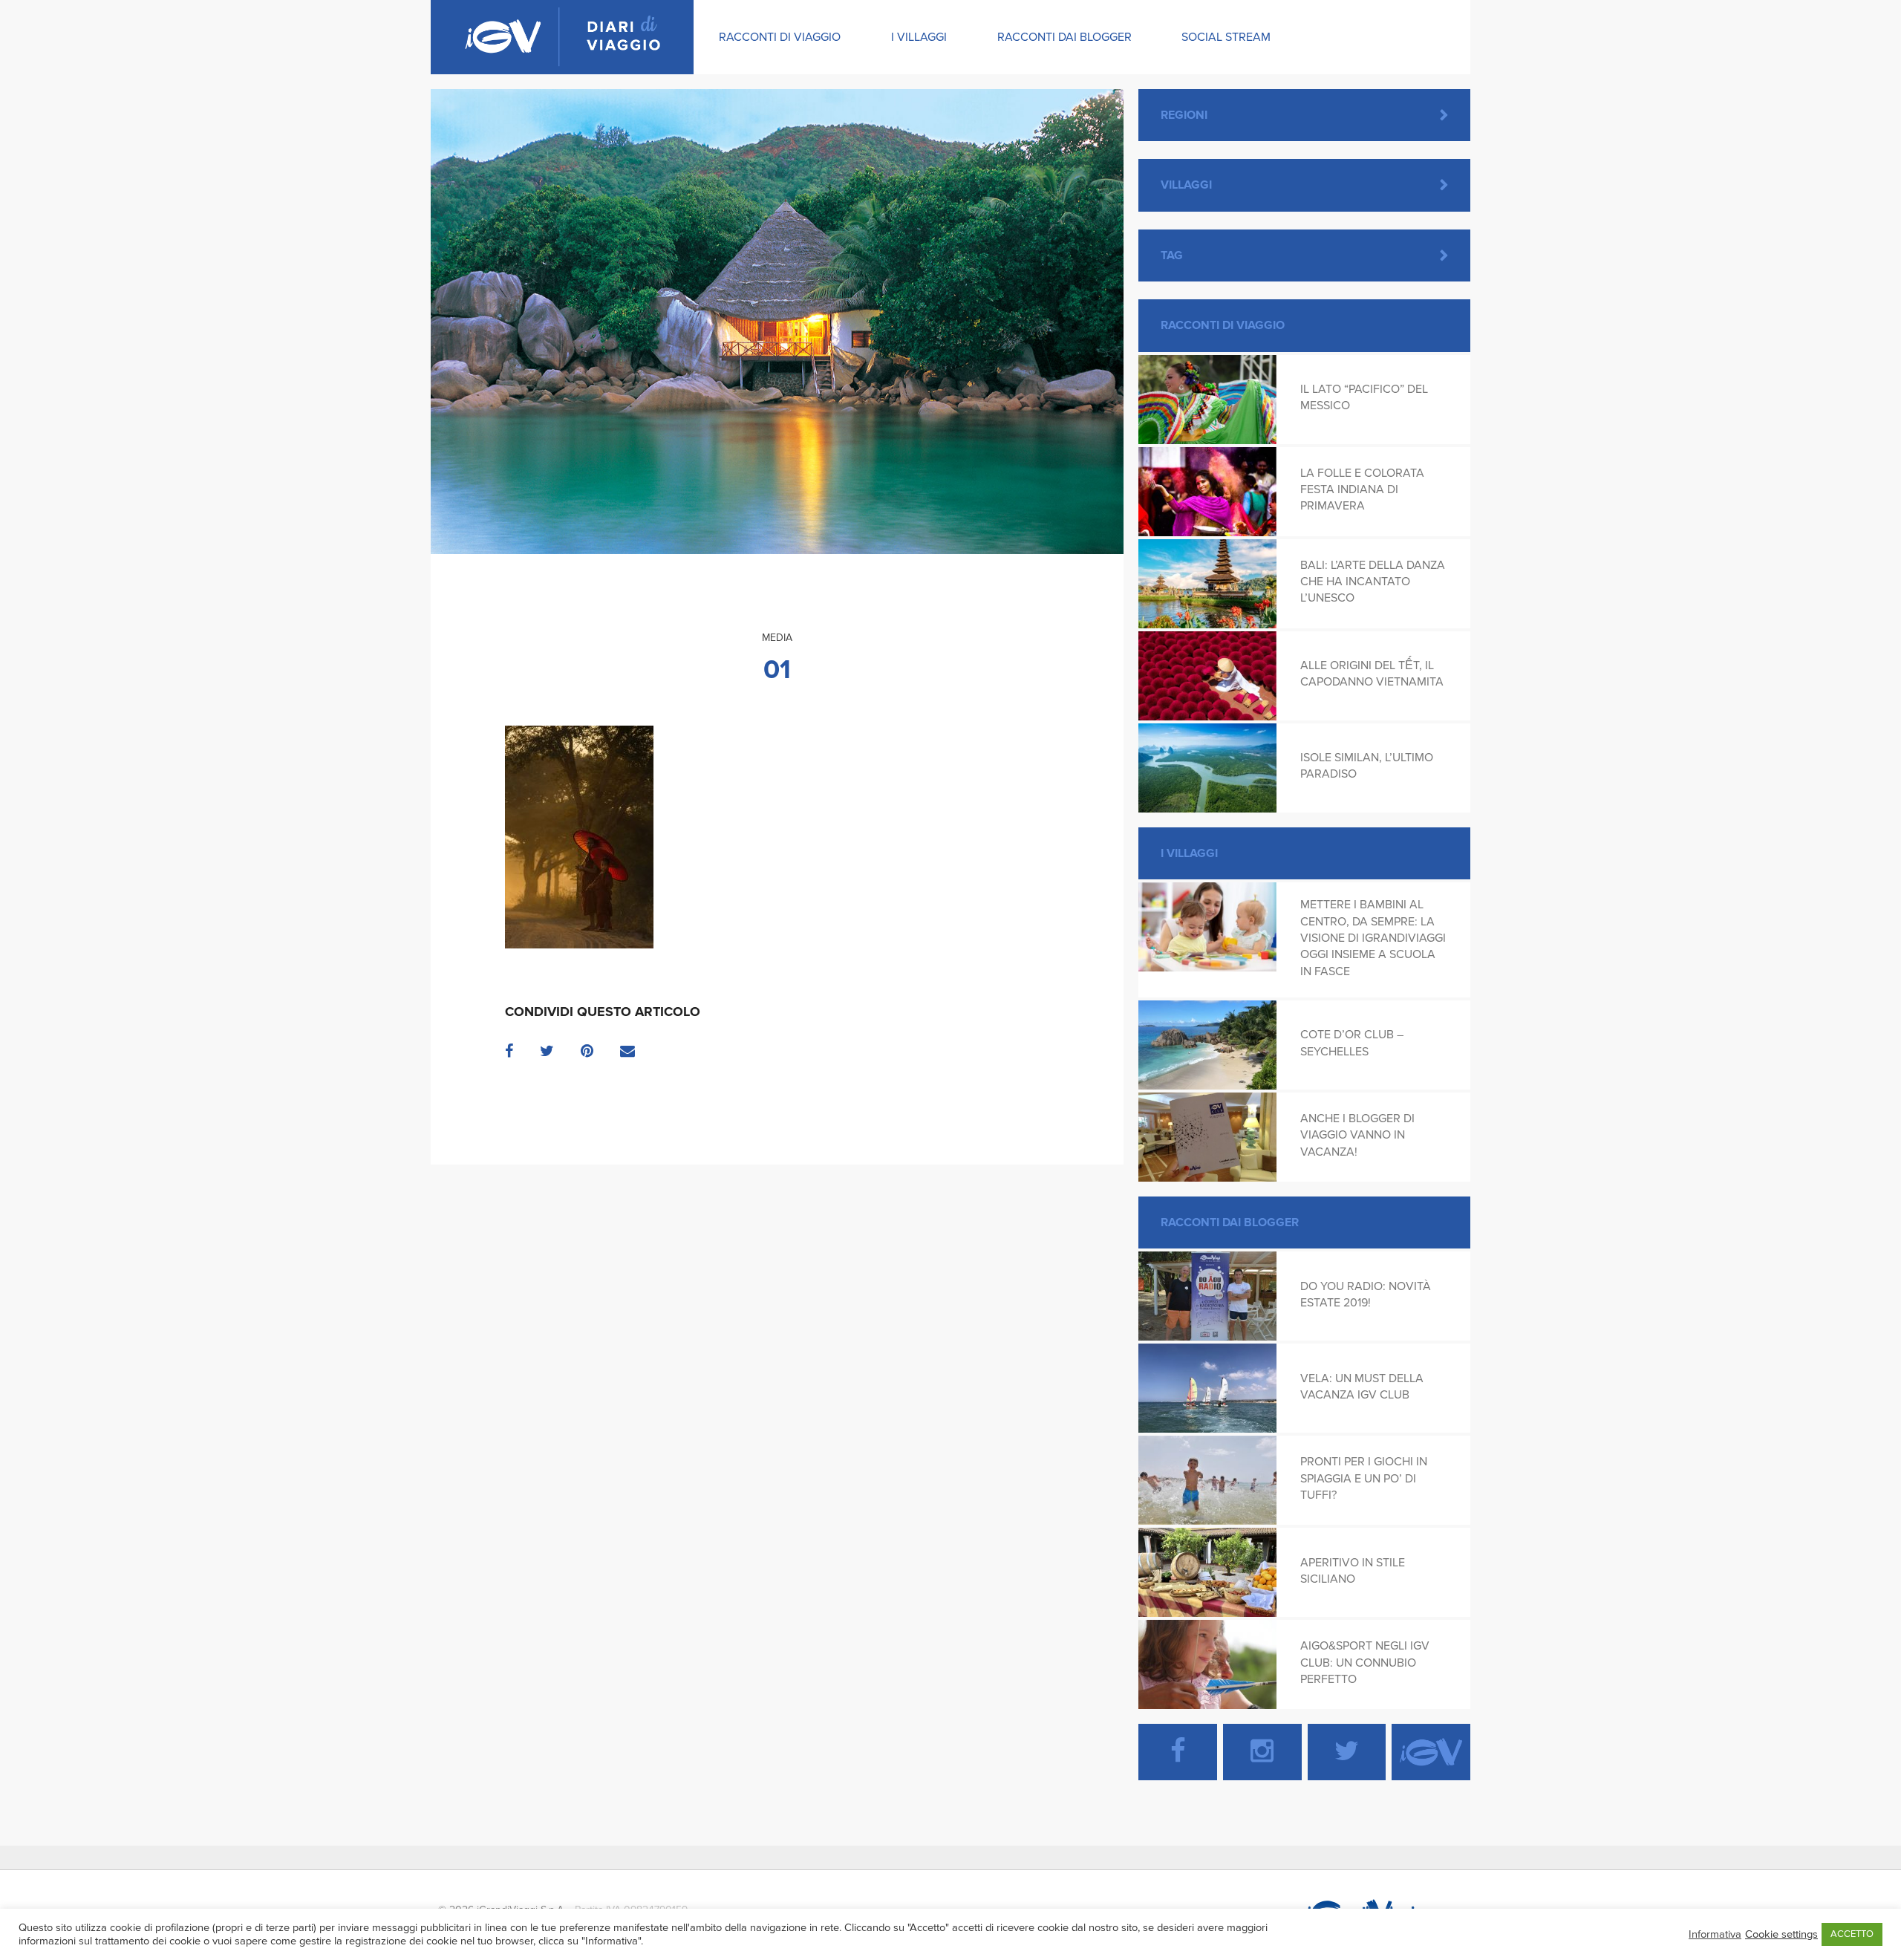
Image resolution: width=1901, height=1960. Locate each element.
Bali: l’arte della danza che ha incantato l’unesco (1373, 582)
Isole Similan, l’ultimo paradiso (1367, 766)
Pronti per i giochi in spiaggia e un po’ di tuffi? (1364, 1478)
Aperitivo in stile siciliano (1353, 1571)
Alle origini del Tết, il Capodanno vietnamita (1372, 674)
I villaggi (919, 37)
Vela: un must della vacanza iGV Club (1362, 1387)
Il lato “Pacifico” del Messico (1364, 397)
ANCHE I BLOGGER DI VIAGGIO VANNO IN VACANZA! (1357, 1135)
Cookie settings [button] (1781, 1934)
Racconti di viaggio (780, 37)
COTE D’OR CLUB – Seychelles (1352, 1043)
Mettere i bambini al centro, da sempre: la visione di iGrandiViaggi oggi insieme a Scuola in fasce (1373, 938)
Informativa (1715, 1934)
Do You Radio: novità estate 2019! (1366, 1295)
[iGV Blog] (562, 37)
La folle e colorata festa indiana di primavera (1362, 490)
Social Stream (1226, 37)
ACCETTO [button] (1852, 1934)
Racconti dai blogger (1064, 37)
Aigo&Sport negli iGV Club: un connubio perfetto (1365, 1663)
